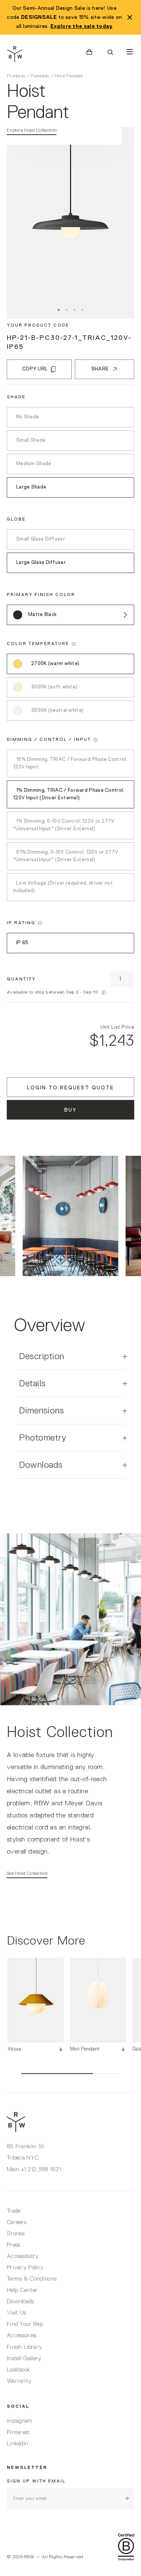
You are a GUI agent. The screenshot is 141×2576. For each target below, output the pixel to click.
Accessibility (23, 2256)
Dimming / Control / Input (49, 740)
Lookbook (18, 2370)
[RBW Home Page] (40, 54)
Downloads (20, 2302)
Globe (16, 519)
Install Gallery (24, 2359)
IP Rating (21, 923)
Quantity (21, 979)
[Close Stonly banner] (130, 17)
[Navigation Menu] (130, 52)
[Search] (110, 52)
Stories (16, 2234)
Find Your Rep (25, 2324)
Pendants (40, 76)
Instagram (20, 2421)
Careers (17, 2223)
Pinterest (18, 2433)
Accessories (21, 2336)
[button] (74, 644)
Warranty (19, 2381)
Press (14, 2245)
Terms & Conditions (32, 2279)
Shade (16, 397)
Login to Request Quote (70, 1088)
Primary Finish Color (41, 595)
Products (16, 76)
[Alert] (103, 992)
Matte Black (42, 615)
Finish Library (24, 2347)
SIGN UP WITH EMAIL (36, 2481)
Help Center (22, 2290)
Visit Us (16, 2313)
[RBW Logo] (70, 2122)
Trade (14, 2211)
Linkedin (17, 2444)
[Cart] (89, 52)
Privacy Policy (25, 2268)
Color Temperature (38, 644)
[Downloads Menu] (62, 2049)
